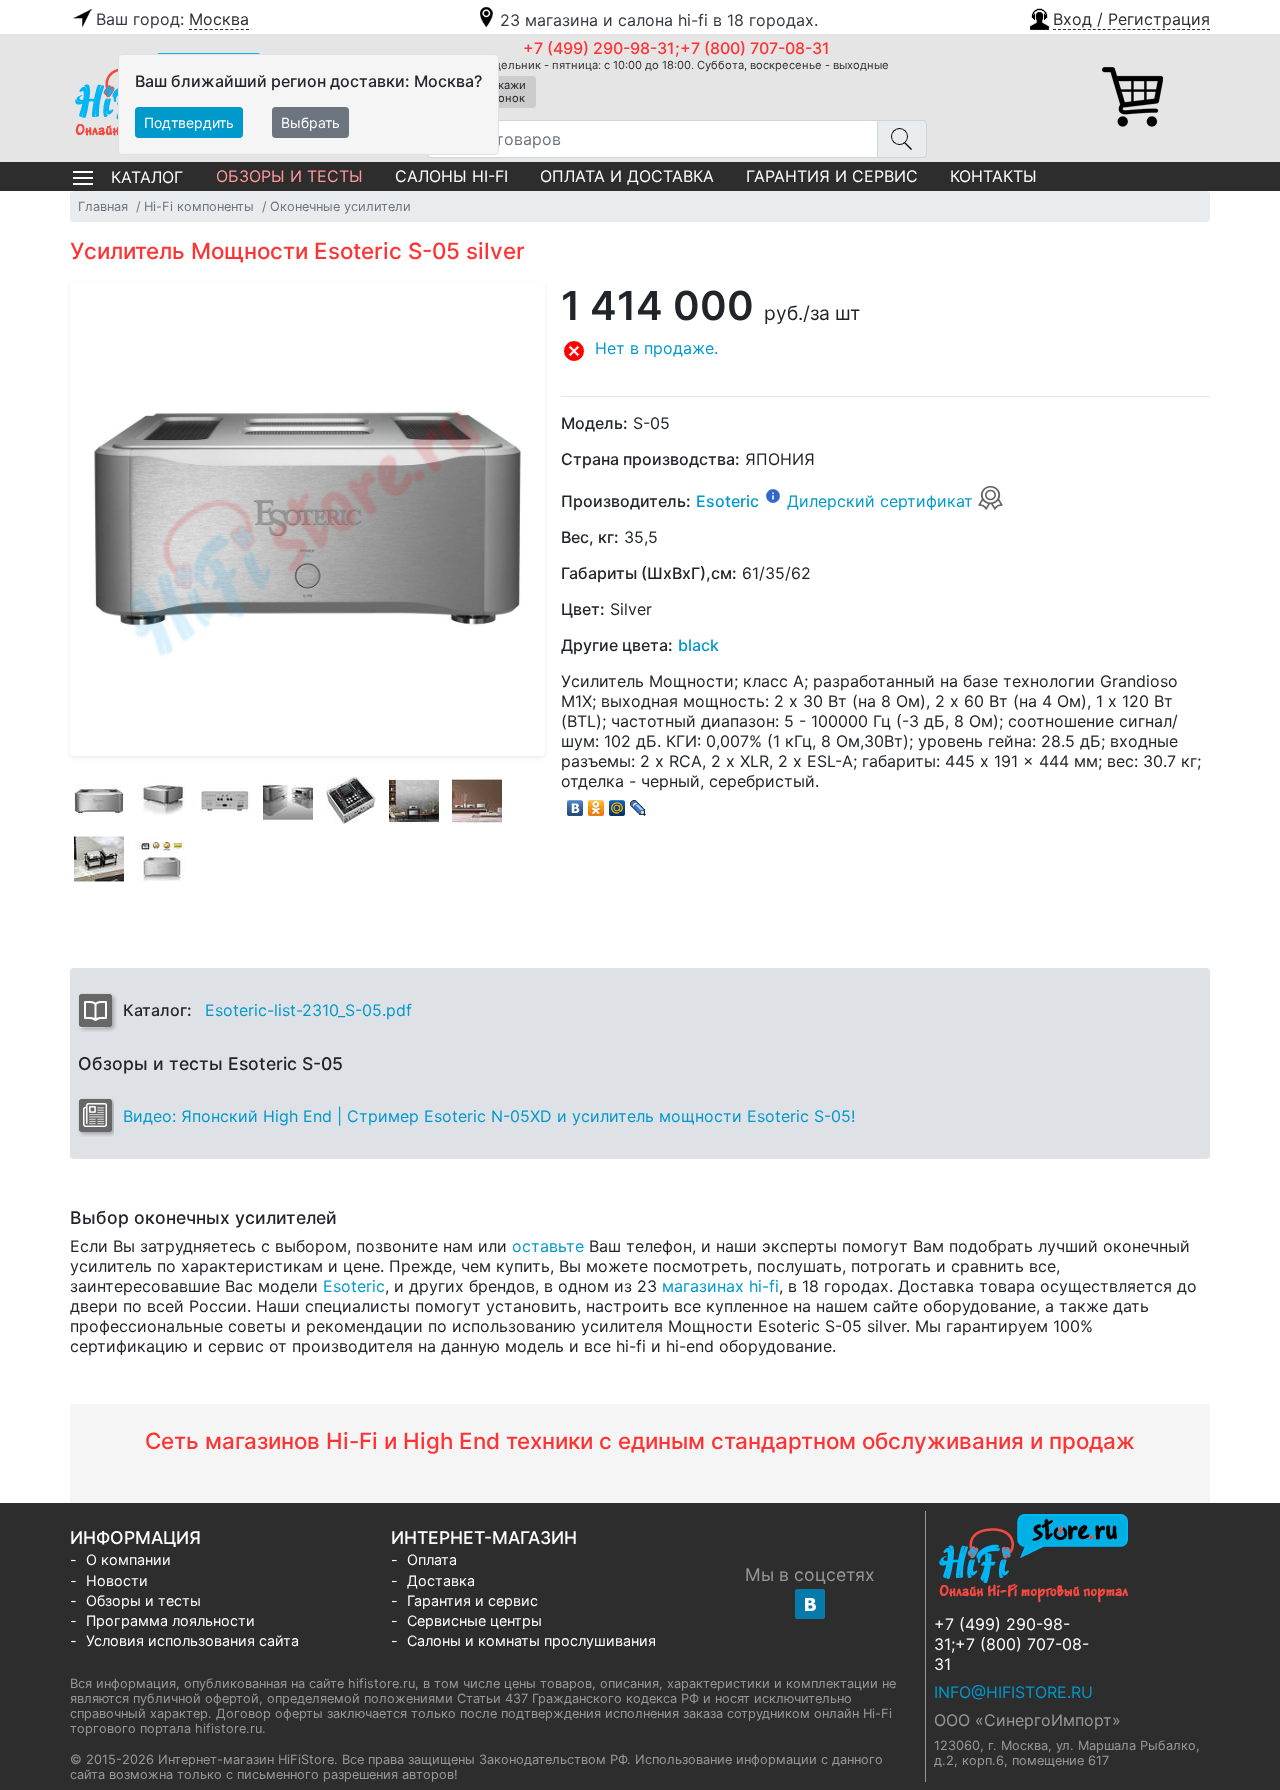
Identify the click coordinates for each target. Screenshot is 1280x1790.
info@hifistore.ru (1013, 1692)
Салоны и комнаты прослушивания (531, 1640)
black (698, 645)
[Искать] (902, 139)
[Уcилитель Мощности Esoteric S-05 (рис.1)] (99, 801)
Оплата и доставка (627, 176)
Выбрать (310, 122)
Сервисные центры (474, 1620)
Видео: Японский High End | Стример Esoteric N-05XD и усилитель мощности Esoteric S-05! (489, 1116)
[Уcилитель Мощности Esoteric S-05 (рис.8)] (99, 859)
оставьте (548, 1246)
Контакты (993, 176)
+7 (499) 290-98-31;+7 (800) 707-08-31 (676, 48)
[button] (1118, 17)
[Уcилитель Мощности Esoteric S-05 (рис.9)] (162, 859)
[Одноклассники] (596, 803)
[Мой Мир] (617, 803)
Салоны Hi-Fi (451, 176)
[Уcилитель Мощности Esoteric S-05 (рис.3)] (225, 801)
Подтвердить (189, 122)
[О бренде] (773, 495)
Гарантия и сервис (832, 176)
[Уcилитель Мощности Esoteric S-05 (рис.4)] (288, 801)
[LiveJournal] (638, 803)
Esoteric (727, 501)
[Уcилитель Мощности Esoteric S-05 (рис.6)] (414, 801)
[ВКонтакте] (575, 803)
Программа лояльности (170, 1620)
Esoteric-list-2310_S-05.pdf (308, 1010)
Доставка (441, 1580)
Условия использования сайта (192, 1640)
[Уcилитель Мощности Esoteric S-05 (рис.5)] (351, 801)
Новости (117, 1580)
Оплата (432, 1559)
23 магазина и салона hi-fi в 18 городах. (659, 20)
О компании (128, 1559)
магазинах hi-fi (720, 1286)
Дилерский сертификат (882, 501)
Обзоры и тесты (289, 176)
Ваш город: (172, 19)
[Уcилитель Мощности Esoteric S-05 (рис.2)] (162, 801)
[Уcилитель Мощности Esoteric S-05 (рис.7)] (477, 801)
